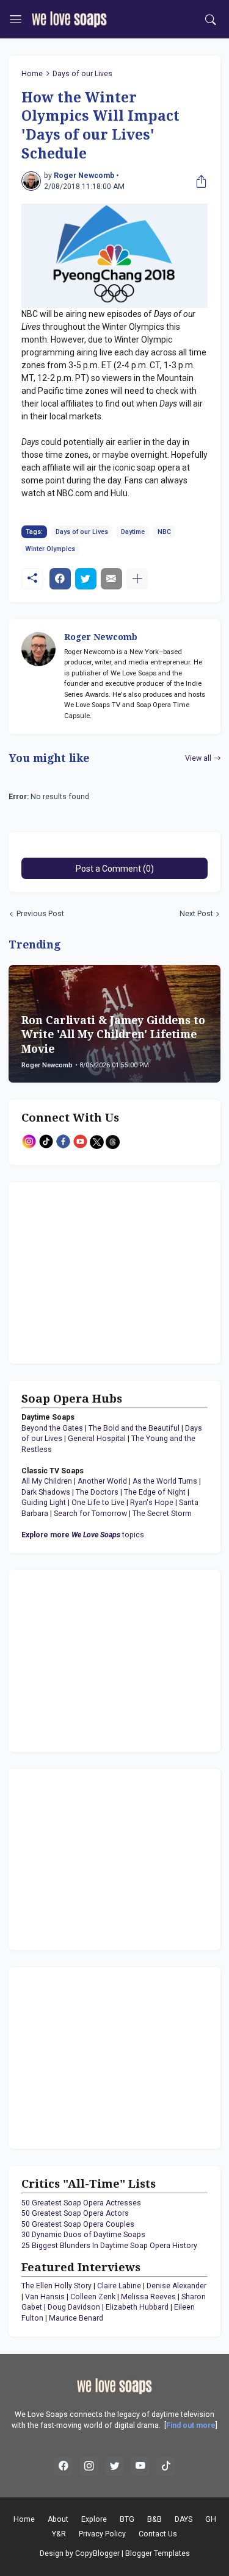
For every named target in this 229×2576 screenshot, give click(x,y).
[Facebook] (60, 579)
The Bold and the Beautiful (134, 1428)
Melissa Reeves (148, 2297)
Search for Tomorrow (90, 1514)
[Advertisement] (98, 1271)
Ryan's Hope (152, 1503)
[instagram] (89, 2466)
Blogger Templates (158, 2553)
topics (83, 1535)
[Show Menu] (16, 20)
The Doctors (97, 1492)
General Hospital (97, 1439)
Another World (102, 1481)
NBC (164, 532)
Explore (94, 2519)
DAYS (184, 2519)
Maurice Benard (76, 2318)
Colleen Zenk (93, 2297)
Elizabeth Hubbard (137, 2307)
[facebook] (64, 2466)
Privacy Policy (102, 2534)
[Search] (211, 20)
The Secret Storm (162, 1514)
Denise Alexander (176, 2286)
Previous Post (40, 914)
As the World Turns (165, 1481)
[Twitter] (86, 579)
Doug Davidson (74, 2307)
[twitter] (115, 2466)
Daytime (133, 532)
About (58, 2519)
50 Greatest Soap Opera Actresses (81, 2203)
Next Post (196, 914)
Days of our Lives (82, 74)
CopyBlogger (97, 2553)
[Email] (111, 579)
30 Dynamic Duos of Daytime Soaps (83, 2235)
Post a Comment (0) (115, 869)
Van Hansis (45, 2297)
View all (198, 758)
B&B (154, 2519)
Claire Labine (119, 2286)
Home (32, 74)
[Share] (198, 181)
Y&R (59, 2534)
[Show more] (137, 579)
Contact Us (158, 2534)
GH (211, 2519)
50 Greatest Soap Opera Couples (78, 2224)
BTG (127, 2519)
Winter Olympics (50, 549)
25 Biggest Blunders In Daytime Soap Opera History (109, 2246)
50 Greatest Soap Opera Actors (75, 2213)
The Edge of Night (155, 1492)
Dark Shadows (46, 1492)
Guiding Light (44, 1503)
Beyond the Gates (52, 1428)
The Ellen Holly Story (56, 2286)
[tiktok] (166, 2466)
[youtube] (140, 2466)
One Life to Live (98, 1503)
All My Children (47, 1481)
